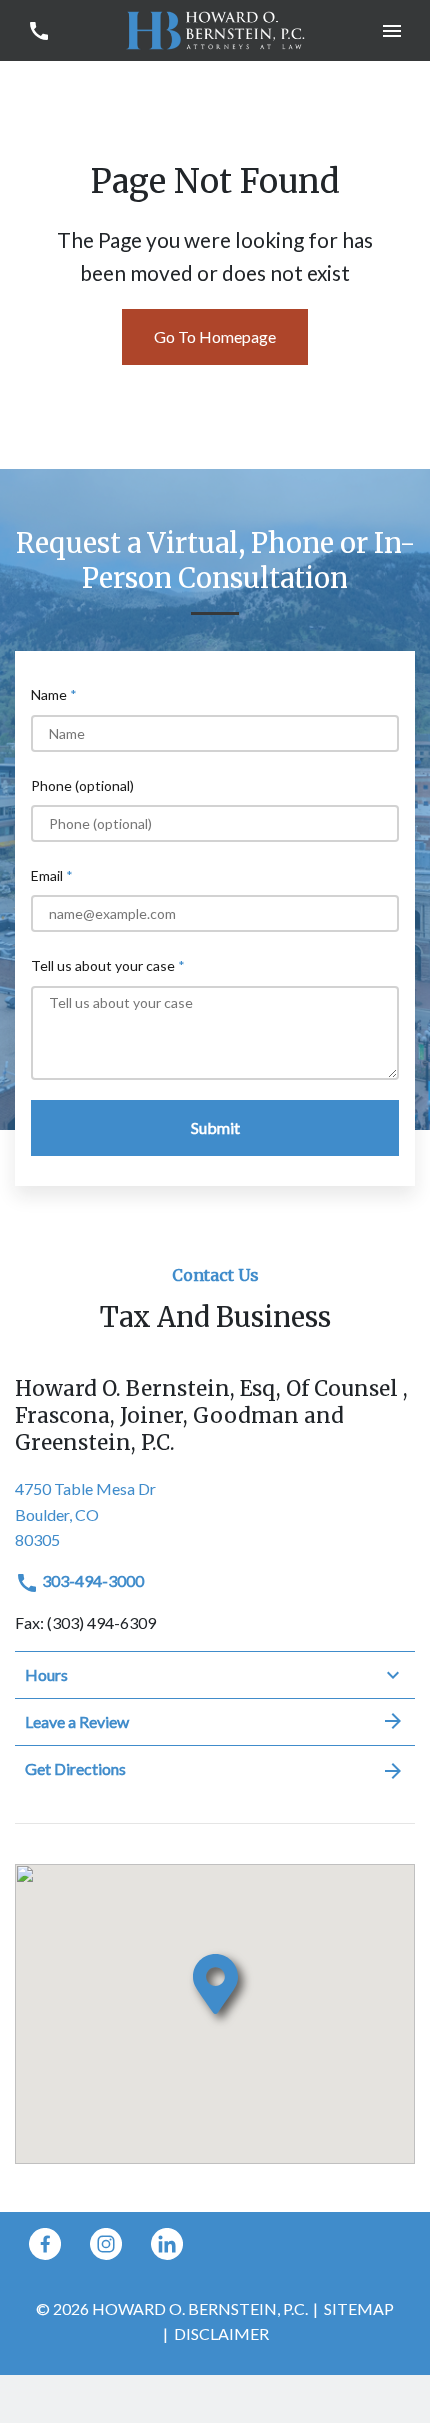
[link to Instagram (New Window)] (106, 2244)
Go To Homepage (215, 336)
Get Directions (75, 1768)
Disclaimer (221, 2333)
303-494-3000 (91, 1580)
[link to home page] (215, 28)
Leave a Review (77, 1721)
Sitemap (359, 2308)
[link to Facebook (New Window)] (45, 2244)
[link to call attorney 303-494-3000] (38, 30)
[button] (391, 30)
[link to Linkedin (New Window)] (167, 2244)
